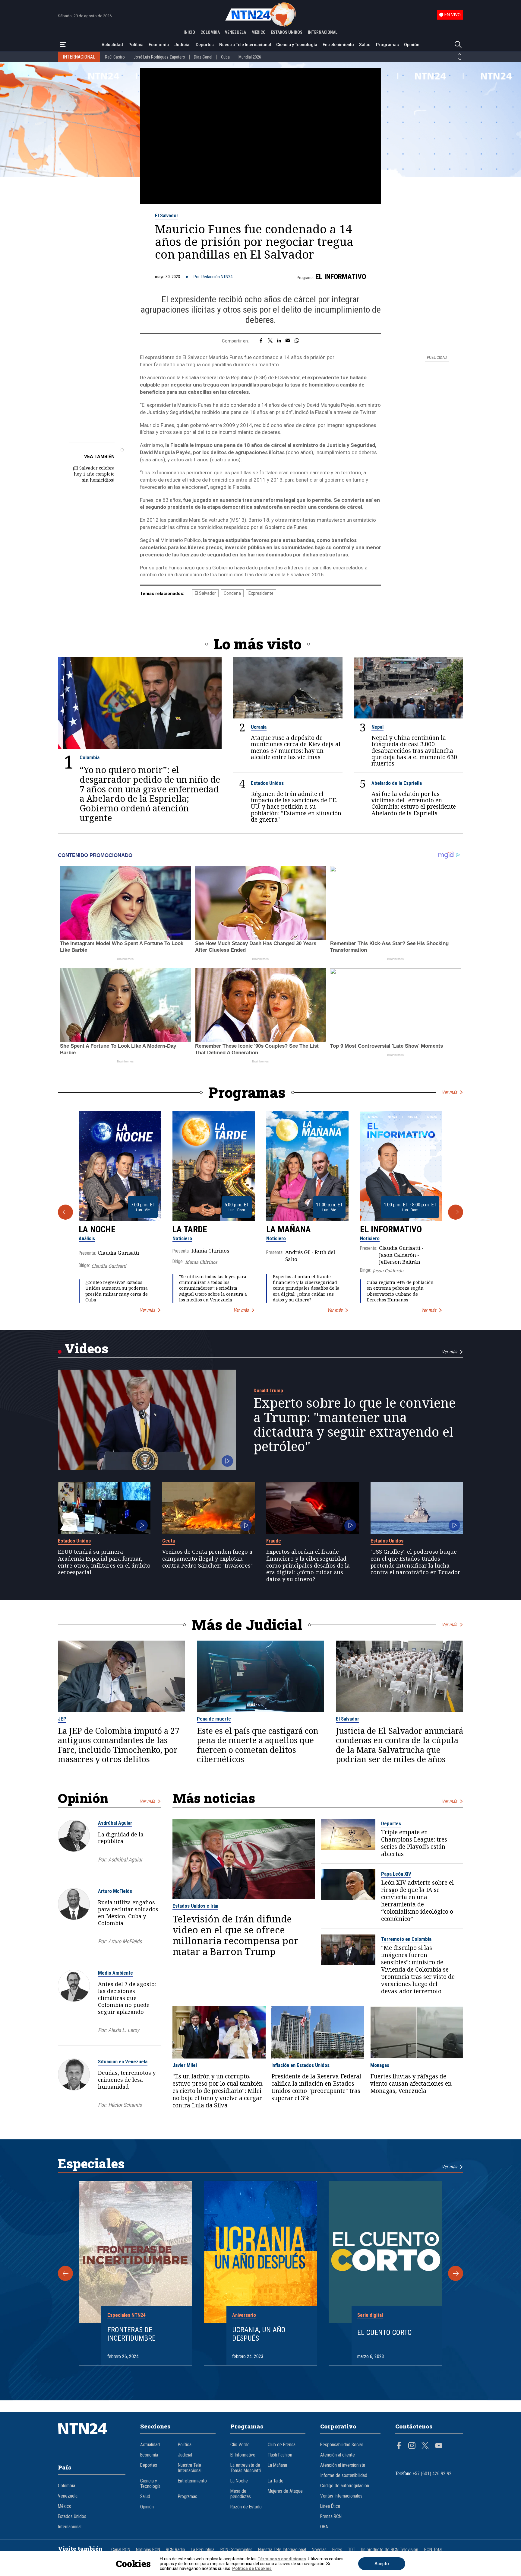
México (65, 2506)
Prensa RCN (331, 2517)
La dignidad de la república (121, 1838)
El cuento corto (385, 2332)
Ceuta (169, 1541)
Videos (86, 1348)
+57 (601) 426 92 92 (432, 2474)
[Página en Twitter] (425, 2446)
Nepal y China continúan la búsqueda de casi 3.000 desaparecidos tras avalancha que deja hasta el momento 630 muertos (414, 750)
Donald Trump (268, 1390)
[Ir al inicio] (92, 2438)
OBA (324, 2527)
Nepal (377, 727)
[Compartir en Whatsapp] (297, 341)
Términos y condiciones (282, 2559)
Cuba (225, 57)
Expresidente (261, 593)
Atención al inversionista (343, 2465)
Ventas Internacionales (341, 2496)
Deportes (205, 45)
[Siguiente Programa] (456, 1212)
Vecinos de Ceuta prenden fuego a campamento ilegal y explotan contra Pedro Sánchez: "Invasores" (207, 1559)
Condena (232, 593)
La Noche (97, 1229)
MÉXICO (259, 32)
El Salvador (167, 215)
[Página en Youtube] (439, 2446)
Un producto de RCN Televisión (390, 2550)
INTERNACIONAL (323, 32)
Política (136, 45)
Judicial (182, 45)
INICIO (189, 32)
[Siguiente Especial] (456, 2273)
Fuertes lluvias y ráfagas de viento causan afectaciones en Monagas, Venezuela (411, 2084)
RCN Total (433, 2550)
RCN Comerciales (236, 2550)
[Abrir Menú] (63, 45)
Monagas (380, 2065)
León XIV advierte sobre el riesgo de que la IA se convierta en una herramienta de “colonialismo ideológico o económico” (417, 1901)
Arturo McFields (115, 1891)
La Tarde (190, 1229)
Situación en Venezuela (123, 2062)
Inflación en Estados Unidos (300, 2065)
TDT (352, 2550)
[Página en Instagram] (412, 2446)
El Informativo (341, 277)
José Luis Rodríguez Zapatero (159, 57)
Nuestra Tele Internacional (245, 45)
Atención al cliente (338, 2455)
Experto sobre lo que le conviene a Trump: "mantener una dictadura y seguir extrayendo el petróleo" (355, 1425)
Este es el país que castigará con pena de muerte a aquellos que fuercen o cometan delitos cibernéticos (258, 1745)
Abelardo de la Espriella (397, 783)
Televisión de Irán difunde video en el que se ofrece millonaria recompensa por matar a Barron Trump (235, 1935)
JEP (62, 1719)
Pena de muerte (214, 1719)
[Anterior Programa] (65, 1212)
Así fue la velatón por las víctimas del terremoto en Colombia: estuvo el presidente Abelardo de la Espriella (414, 803)
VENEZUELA (235, 32)
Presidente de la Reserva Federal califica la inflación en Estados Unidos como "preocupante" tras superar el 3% (316, 2087)
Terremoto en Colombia (406, 1939)
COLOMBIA (210, 32)
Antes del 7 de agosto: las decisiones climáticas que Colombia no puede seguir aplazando (127, 1998)
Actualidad (112, 45)
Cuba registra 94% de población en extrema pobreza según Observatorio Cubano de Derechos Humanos (400, 1291)
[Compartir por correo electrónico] (288, 341)
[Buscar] (458, 45)
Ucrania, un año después (259, 2334)
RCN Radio (175, 2550)
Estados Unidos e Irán (195, 1906)
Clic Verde (240, 2445)
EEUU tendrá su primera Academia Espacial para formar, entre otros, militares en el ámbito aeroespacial (104, 1562)
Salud (365, 45)
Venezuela (68, 2496)
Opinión (412, 45)
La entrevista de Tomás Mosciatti (246, 2468)
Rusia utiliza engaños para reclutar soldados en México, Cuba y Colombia (128, 1912)
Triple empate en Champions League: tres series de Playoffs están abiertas (414, 1843)
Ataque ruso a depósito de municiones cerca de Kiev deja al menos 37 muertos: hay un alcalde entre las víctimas (296, 747)
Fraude (274, 1541)
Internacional (70, 2527)
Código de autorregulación (345, 2486)
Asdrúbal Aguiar (115, 1823)
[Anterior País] (460, 54)
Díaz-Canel (203, 57)
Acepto (382, 2564)
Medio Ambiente (115, 1973)
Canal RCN (121, 2550)
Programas (387, 45)
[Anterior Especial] (65, 2273)
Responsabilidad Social (341, 2445)
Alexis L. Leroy (124, 2030)
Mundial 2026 (250, 57)
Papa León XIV (396, 1874)
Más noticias (214, 1798)
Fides (337, 2550)
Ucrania (259, 727)
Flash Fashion (280, 2455)
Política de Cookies (252, 2568)
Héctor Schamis (125, 2105)
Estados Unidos (267, 783)
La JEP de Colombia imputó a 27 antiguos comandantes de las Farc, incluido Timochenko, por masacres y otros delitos (119, 1745)
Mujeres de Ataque (285, 2491)
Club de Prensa (282, 2445)
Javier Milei (185, 2065)
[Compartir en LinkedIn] (279, 341)
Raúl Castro (115, 57)
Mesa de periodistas (241, 2494)
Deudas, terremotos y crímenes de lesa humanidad (127, 2080)
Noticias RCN (148, 2550)
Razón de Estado (246, 2507)
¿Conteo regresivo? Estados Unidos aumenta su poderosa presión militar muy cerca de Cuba (117, 1291)
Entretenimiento (338, 45)
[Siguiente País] (460, 59)
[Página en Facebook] (399, 2446)
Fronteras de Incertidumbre (131, 2334)
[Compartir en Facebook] (261, 341)
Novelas (319, 2550)
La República (203, 2550)
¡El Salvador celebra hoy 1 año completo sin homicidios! (94, 474)
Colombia (90, 757)
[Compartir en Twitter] (270, 341)
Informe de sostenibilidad (344, 2476)
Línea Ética (330, 2506)
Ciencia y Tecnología (297, 45)
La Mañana (289, 1229)
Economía (159, 45)
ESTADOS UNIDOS (287, 32)
